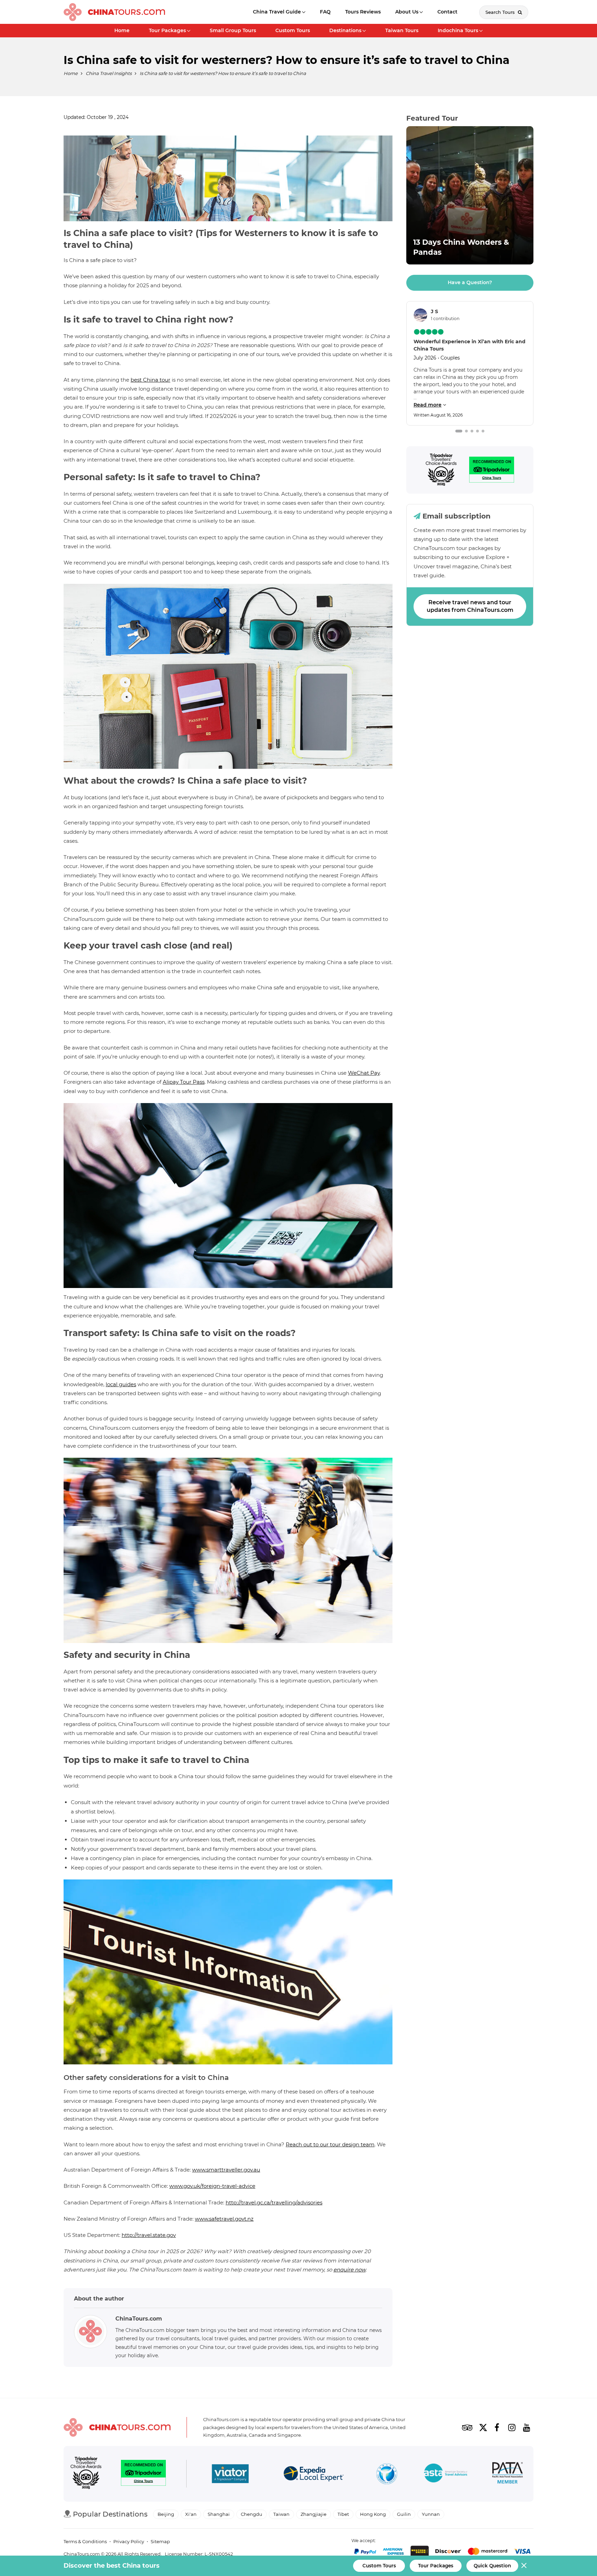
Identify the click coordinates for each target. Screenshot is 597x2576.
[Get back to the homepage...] (117, 2428)
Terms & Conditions (85, 2541)
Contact (447, 12)
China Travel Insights (109, 73)
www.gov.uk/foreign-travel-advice (212, 2186)
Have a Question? (470, 282)
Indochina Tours (458, 30)
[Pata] (508, 2474)
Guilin (404, 2514)
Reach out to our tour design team (330, 2144)
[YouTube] (527, 2427)
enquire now (349, 2270)
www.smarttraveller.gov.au (226, 2170)
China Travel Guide (277, 12)
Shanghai (219, 2514)
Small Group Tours (233, 30)
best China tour (150, 380)
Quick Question (492, 2566)
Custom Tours (293, 30)
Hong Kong (373, 2514)
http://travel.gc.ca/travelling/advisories (274, 2202)
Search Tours (501, 12)
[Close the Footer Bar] (524, 2565)
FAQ (325, 12)
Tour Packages (167, 30)
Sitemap (160, 2541)
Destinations (345, 30)
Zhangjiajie (314, 2514)
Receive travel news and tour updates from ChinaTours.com (470, 606)
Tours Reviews (363, 12)
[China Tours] (114, 12)
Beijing (166, 2514)
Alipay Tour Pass (184, 1082)
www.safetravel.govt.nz (224, 2219)
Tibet (343, 2514)
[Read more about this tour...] (470, 195)
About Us (407, 12)
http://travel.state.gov (149, 2235)
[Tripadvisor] (441, 470)
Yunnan (431, 2514)
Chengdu (252, 2514)
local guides (121, 1384)
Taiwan (281, 2514)
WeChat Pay (364, 1073)
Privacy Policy (129, 2541)
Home (122, 30)
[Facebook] (497, 2427)
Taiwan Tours (402, 30)
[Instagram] (512, 2427)
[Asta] (446, 2474)
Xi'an (191, 2514)
